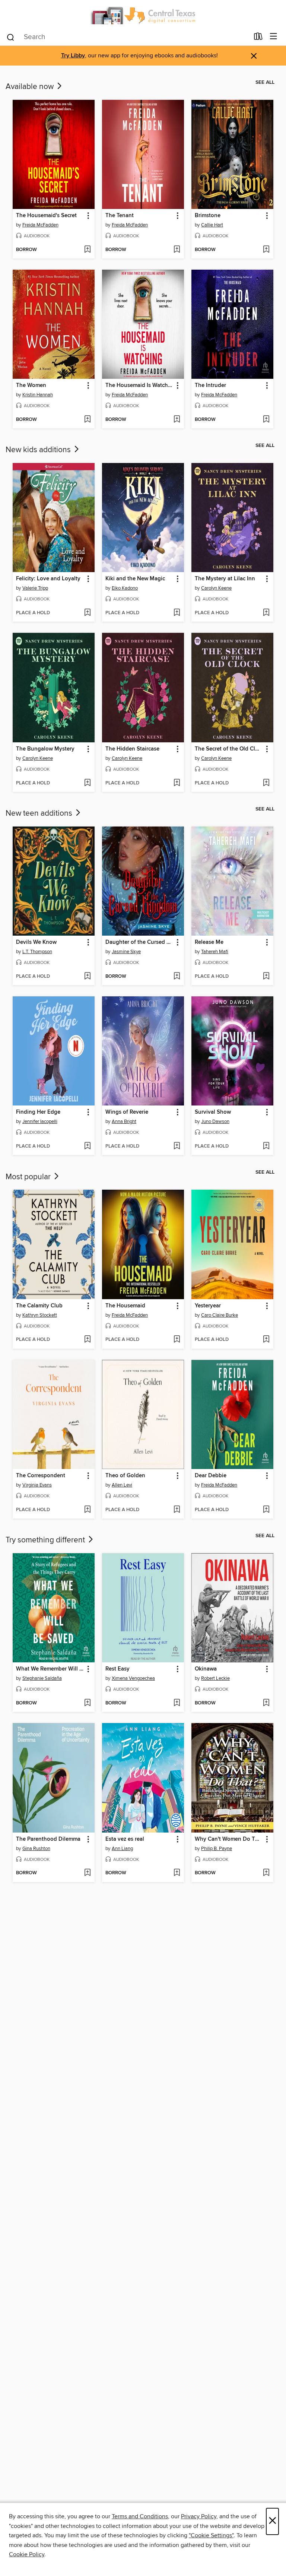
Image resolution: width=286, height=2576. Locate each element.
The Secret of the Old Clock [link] (229, 749)
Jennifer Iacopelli (40, 1122)
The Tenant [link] (120, 216)
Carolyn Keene (216, 588)
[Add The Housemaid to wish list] (177, 1340)
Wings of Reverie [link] (127, 1112)
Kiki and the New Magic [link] (135, 579)
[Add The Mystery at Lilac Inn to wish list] (266, 613)
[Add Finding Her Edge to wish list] (87, 1146)
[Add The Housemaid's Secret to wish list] (87, 250)
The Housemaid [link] (125, 1306)
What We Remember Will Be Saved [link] (50, 1669)
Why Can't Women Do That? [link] (229, 1839)
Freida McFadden (40, 225)
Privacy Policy (199, 2516)
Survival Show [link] (213, 1112)
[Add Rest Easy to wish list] (177, 1703)
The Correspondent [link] (41, 1476)
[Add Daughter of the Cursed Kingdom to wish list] (177, 977)
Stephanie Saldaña (42, 1678)
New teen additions (40, 813)
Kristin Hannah (38, 395)
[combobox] (128, 37)
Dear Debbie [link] (211, 1476)
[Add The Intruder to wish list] (266, 420)
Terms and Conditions (140, 2516)
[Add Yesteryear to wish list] (266, 1340)
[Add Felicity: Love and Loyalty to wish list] (87, 613)
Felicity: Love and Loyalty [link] (48, 579)
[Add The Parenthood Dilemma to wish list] (87, 1873)
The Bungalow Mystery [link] (45, 749)
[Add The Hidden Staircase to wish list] (177, 783)
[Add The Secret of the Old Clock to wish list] (266, 783)
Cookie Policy (27, 2554)
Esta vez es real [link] (125, 1839)
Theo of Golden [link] (125, 1476)
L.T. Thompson (37, 952)
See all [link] (265, 82)
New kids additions (39, 450)
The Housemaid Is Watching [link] (139, 386)
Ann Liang (122, 1849)
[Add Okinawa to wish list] (266, 1703)
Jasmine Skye (126, 952)
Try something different (46, 1540)
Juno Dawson (215, 1122)
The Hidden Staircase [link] (132, 749)
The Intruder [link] (210, 386)
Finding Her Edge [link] (38, 1112)
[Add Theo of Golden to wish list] (177, 1510)
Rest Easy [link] (117, 1669)
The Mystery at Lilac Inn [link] (225, 579)
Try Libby (73, 56)
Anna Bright (124, 1122)
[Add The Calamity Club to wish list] (87, 1340)
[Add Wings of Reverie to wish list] (177, 1146)
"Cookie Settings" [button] (211, 2535)
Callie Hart (212, 225)
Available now (31, 87)
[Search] (11, 37)
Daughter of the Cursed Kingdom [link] (139, 942)
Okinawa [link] (206, 1669)
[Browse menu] (274, 37)
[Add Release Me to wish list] (266, 977)
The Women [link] (31, 386)
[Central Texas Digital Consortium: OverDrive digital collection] (143, 14)
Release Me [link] (209, 942)
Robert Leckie (215, 1678)
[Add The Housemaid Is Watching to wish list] (177, 420)
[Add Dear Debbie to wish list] (266, 1510)
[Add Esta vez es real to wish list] (177, 1873)
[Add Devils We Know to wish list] (87, 977)
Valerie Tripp (35, 588)
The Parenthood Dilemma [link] (48, 1839)
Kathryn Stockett (40, 1315)
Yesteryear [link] (208, 1306)
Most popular (29, 1177)
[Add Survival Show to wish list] (266, 1146)
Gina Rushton (36, 1849)
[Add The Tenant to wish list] (177, 250)
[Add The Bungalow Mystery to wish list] (87, 783)
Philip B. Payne (217, 1849)
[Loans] (258, 38)
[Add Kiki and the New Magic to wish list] (177, 613)
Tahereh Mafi (215, 952)
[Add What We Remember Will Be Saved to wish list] (87, 1703)
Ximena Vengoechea (133, 1678)
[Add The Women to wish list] (87, 420)
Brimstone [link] (208, 216)
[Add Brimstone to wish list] (266, 250)
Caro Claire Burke (220, 1315)
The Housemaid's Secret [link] (46, 216)
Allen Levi (122, 1485)
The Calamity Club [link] (39, 1306)
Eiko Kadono (125, 588)
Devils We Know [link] (36, 942)
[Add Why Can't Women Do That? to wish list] (266, 1873)
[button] (88, 216)
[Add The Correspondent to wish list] (87, 1510)
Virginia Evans (37, 1485)
